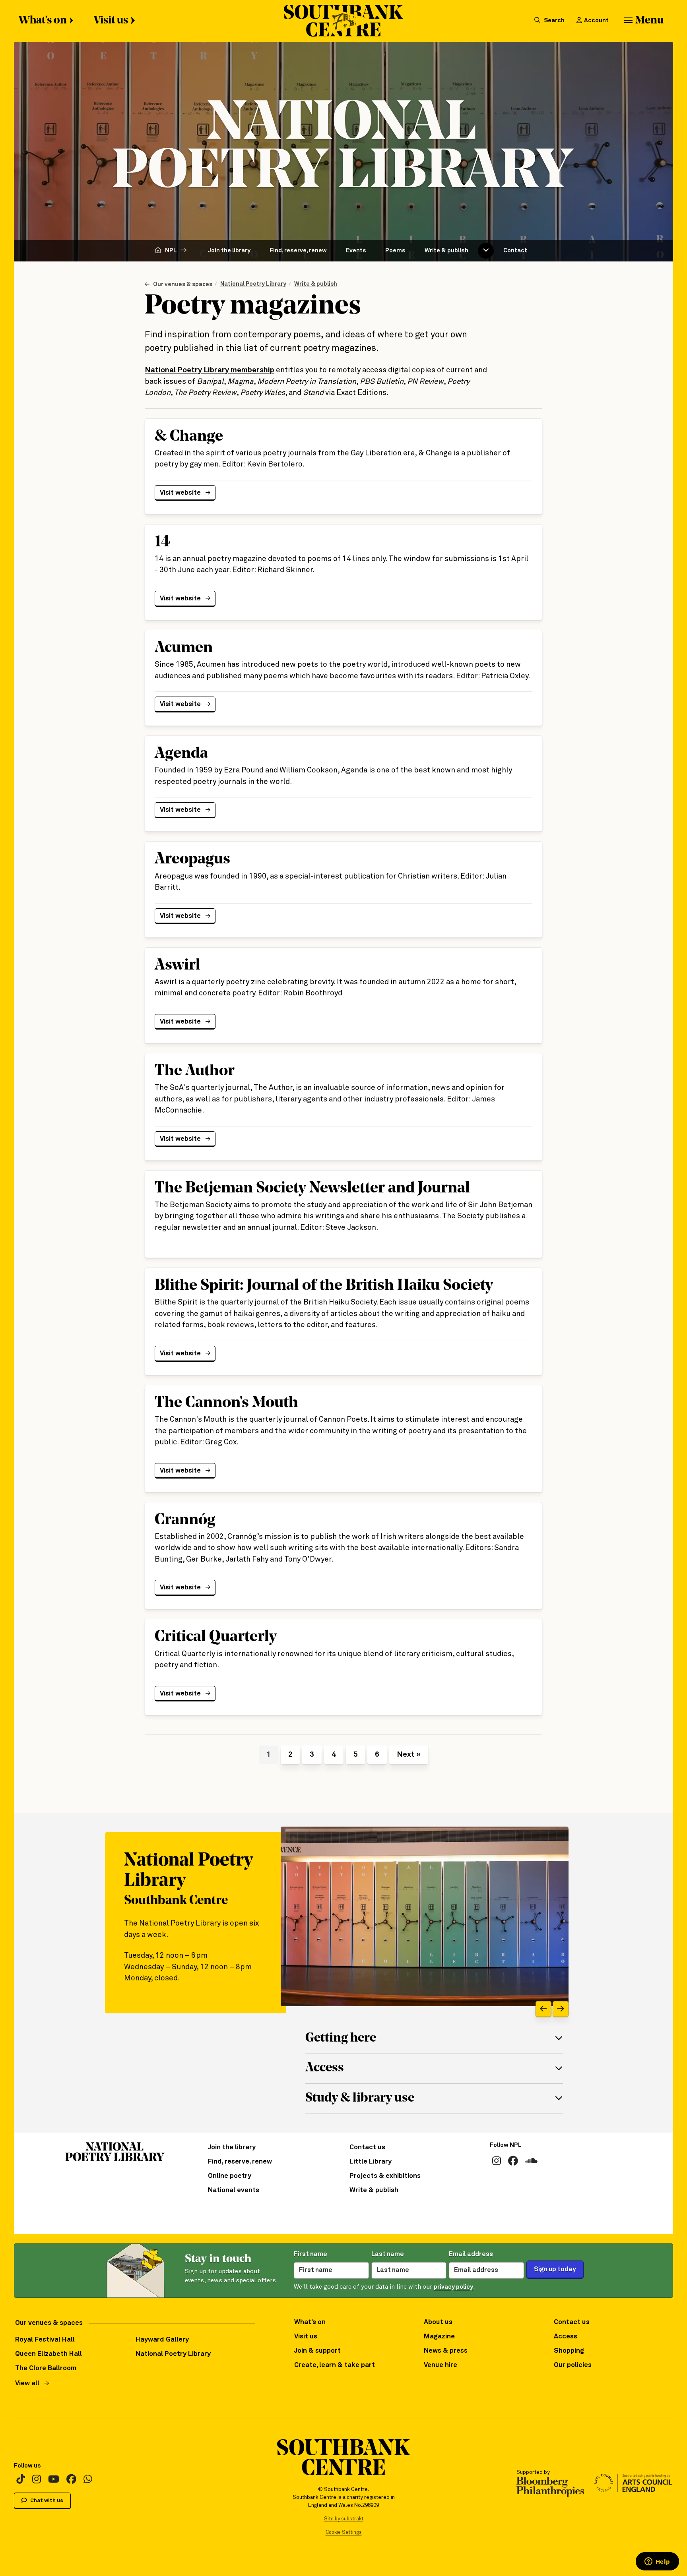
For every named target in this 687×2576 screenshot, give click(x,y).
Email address (471, 2254)
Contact (515, 251)
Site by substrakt (344, 2519)
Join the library (229, 251)
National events (234, 2190)
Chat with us (46, 2501)
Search (554, 20)
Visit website (183, 493)
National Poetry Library (253, 284)
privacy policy (453, 2287)
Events (356, 251)
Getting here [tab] (341, 2038)
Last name (388, 2254)
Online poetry (230, 2176)
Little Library (371, 2162)
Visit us (111, 21)
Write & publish (446, 251)
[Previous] (543, 2009)
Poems (395, 251)
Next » (409, 1754)
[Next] (561, 2009)
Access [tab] (325, 2068)
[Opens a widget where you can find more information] (657, 2562)
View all (27, 2383)
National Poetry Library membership (210, 370)
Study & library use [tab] (360, 2098)
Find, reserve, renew (298, 251)
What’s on (43, 21)
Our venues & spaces (183, 284)
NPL (171, 251)
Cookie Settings (344, 2532)
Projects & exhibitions (385, 2176)
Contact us (367, 2147)
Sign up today (555, 2269)
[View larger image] (425, 1917)
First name (311, 2254)
